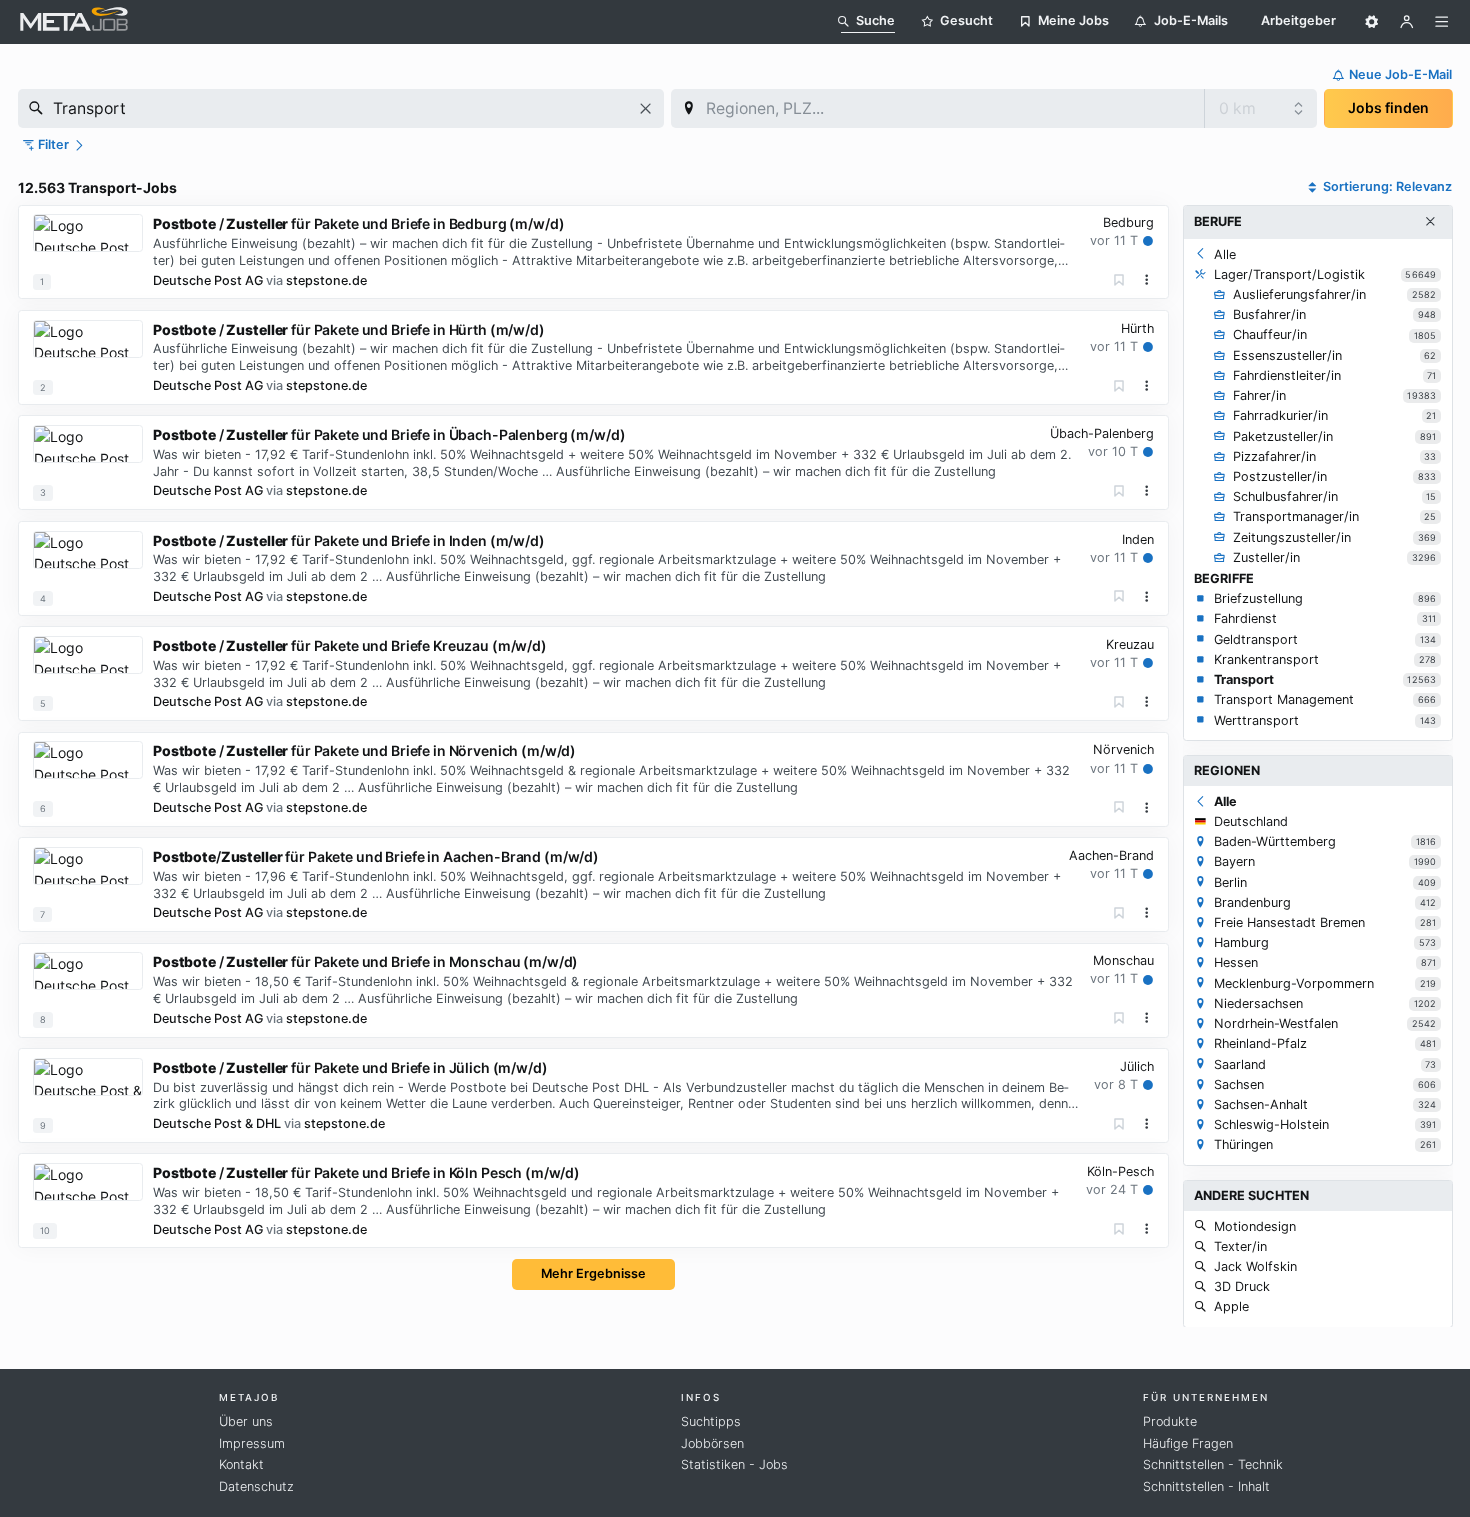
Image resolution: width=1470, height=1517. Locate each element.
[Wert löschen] (645, 108)
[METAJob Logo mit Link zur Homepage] (74, 21)
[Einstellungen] (1372, 22)
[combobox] (341, 108)
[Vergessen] (1119, 280)
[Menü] (1442, 22)
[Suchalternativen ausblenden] (1430, 222)
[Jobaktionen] (1147, 280)
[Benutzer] (1407, 22)
